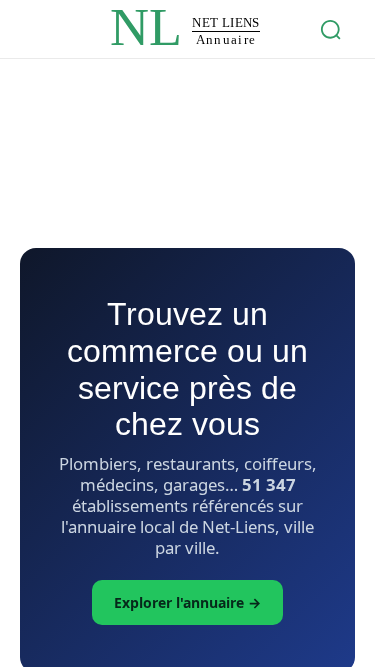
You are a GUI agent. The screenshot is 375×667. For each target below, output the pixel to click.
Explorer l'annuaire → (187, 602)
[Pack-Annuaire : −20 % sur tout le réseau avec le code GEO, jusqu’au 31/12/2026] (188, 130)
